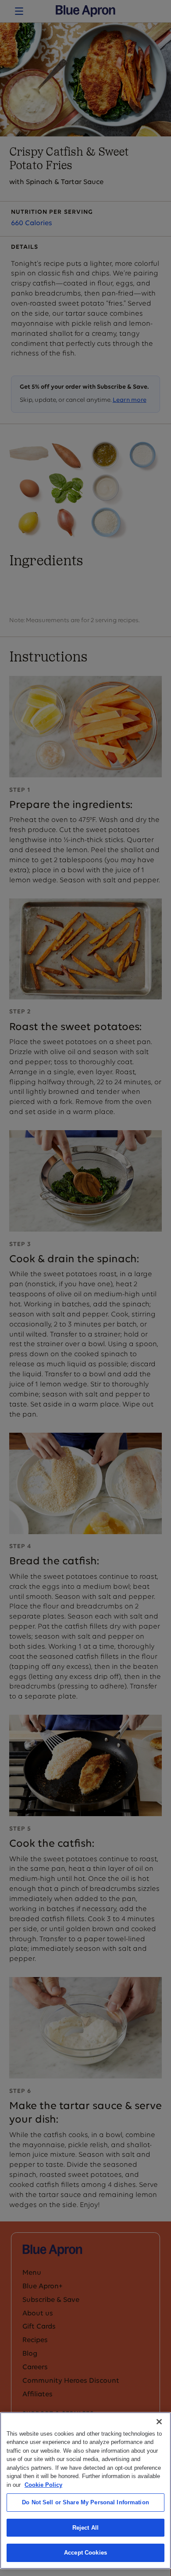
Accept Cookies (85, 2553)
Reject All (85, 2528)
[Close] (159, 2422)
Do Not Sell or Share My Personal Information (85, 2502)
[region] (85, 2491)
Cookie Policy (43, 2485)
